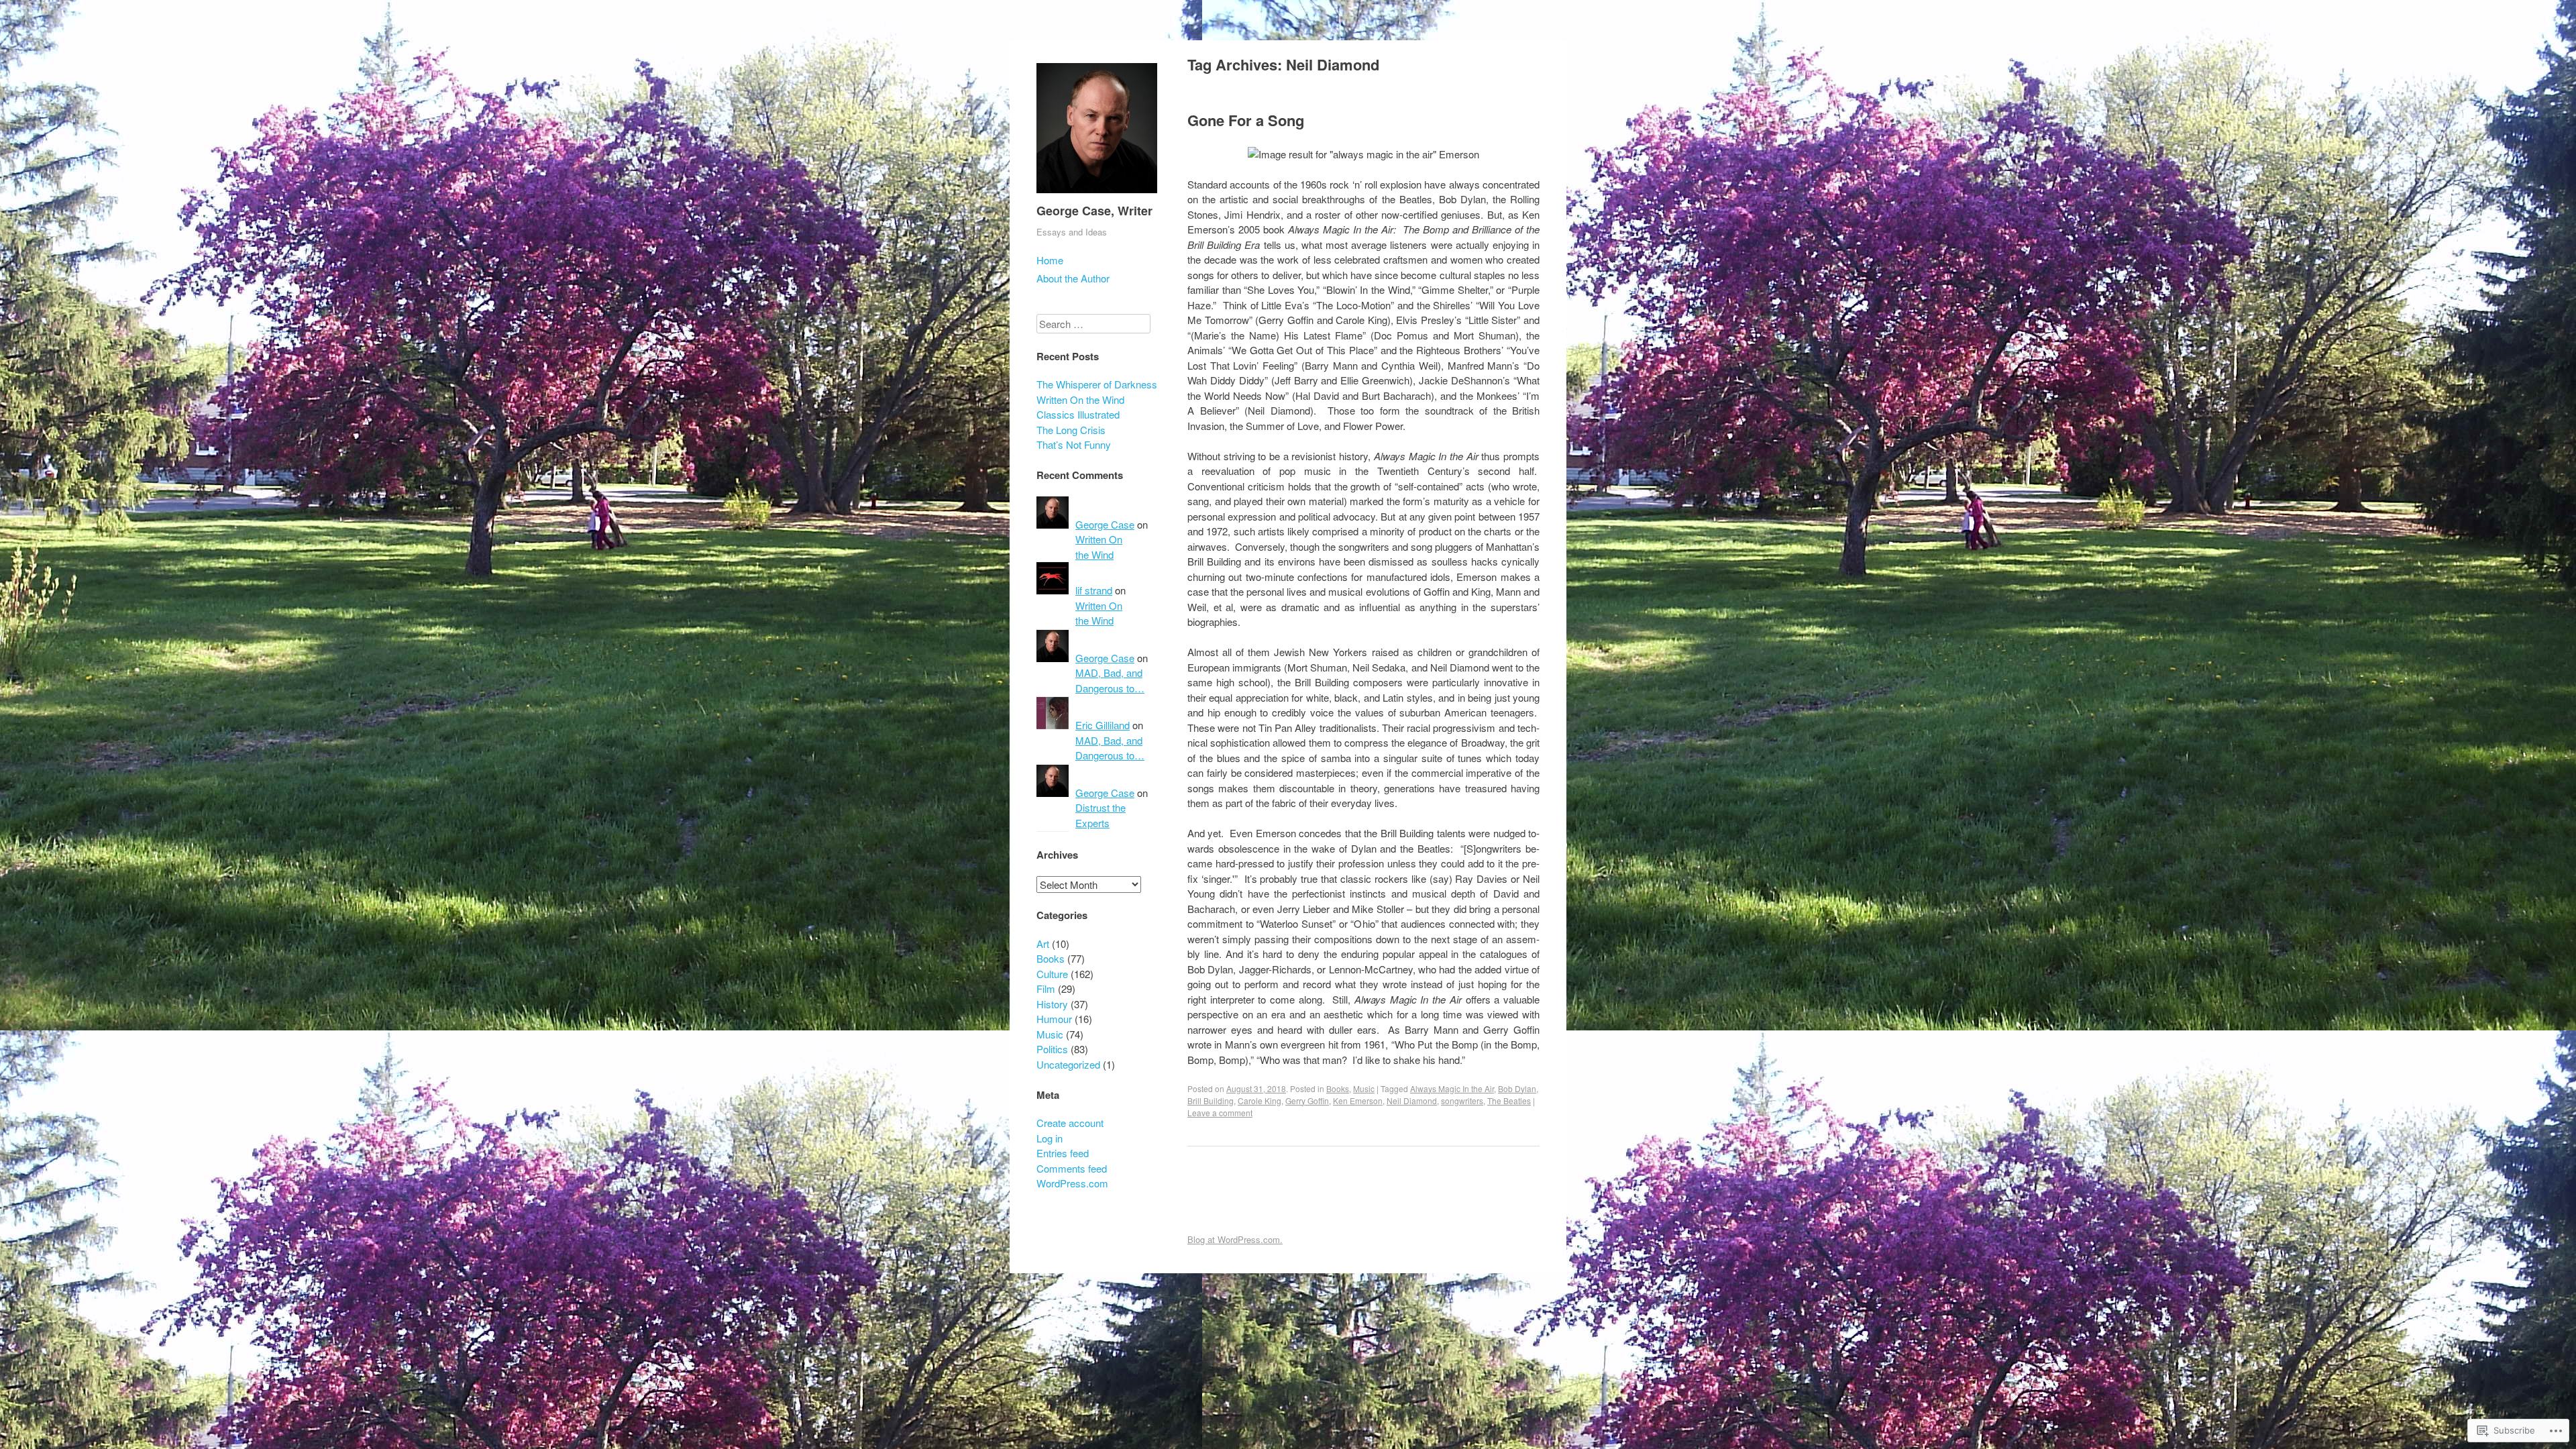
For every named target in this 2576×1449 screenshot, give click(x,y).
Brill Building (1211, 1101)
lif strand (1094, 590)
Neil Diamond (1412, 1101)
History (1052, 1004)
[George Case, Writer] (1097, 196)
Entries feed (1063, 1153)
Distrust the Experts (1101, 815)
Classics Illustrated (1078, 414)
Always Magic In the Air (1452, 1088)
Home (1050, 260)
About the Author (1073, 278)
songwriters (1462, 1101)
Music (1364, 1088)
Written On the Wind (1080, 399)
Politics (1052, 1049)
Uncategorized (1068, 1064)
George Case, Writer (1094, 211)
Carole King (1259, 1101)
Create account (1070, 1123)
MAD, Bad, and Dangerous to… (1110, 680)
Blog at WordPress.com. (1235, 1239)
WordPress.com (1072, 1183)
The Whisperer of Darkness (1097, 384)
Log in (1050, 1138)
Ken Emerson (1358, 1101)
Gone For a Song (1246, 120)
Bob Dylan (1517, 1088)
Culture (1052, 974)
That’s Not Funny (1074, 444)
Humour (1054, 1019)
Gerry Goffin (1307, 1101)
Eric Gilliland (1103, 725)
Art (1043, 944)
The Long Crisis (1071, 430)
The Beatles (1509, 1101)
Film (1046, 988)
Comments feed (1072, 1168)
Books (1338, 1088)
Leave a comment (1220, 1113)
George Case (1105, 524)
